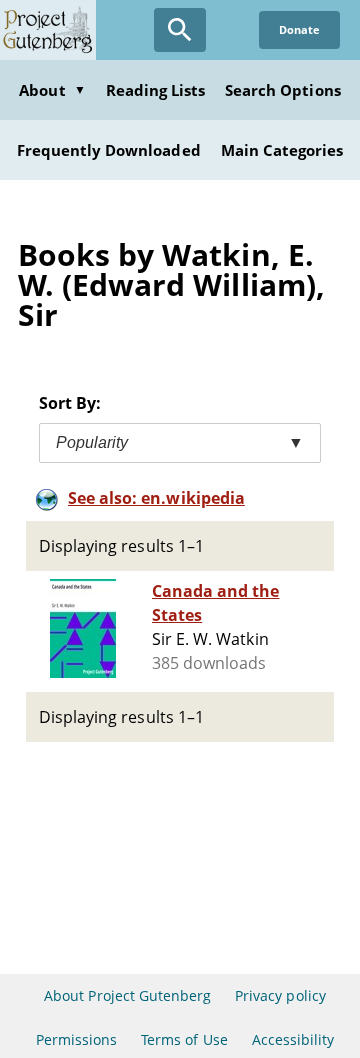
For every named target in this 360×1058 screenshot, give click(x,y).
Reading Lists (156, 90)
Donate (299, 29)
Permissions (76, 1039)
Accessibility (293, 1039)
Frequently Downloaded (109, 150)
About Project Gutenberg (127, 995)
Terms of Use (184, 1039)
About (52, 90)
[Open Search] (180, 30)
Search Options (283, 90)
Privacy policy (280, 995)
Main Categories (282, 150)
